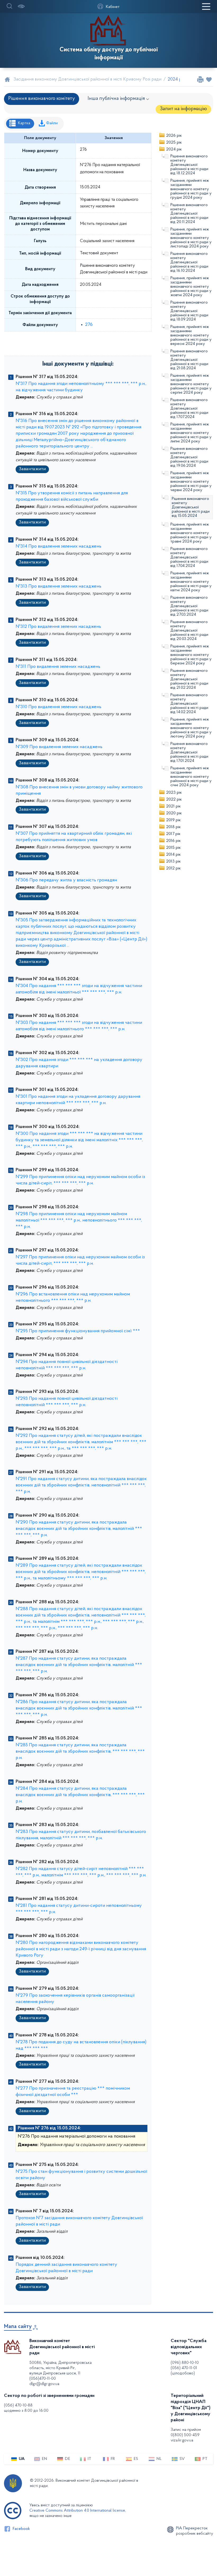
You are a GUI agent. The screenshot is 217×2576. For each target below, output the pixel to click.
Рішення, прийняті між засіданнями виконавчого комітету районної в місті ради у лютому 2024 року (191, 728)
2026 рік (174, 136)
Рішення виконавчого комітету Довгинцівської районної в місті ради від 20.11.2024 (189, 214)
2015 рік (173, 848)
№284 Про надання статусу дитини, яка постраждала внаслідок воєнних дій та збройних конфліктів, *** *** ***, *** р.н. (80, 1795)
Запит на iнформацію (183, 109)
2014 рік (173, 855)
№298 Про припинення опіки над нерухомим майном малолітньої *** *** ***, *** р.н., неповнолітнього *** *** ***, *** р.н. (79, 1220)
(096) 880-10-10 (185, 2363)
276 (89, 325)
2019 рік (173, 820)
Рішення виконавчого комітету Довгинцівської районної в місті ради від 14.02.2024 (189, 704)
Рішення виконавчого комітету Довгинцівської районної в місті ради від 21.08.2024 (189, 360)
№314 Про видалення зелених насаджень (58, 547)
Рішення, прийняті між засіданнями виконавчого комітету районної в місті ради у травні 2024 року (191, 533)
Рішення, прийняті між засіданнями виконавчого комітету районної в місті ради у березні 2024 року (191, 655)
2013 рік (173, 861)
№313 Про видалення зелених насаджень (58, 587)
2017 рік (173, 834)
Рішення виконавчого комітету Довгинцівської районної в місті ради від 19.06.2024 (189, 457)
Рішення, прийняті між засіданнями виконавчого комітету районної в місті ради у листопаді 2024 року (191, 238)
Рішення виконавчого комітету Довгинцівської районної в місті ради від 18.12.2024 (189, 165)
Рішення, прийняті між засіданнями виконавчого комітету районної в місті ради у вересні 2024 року (191, 335)
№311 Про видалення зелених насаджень (58, 667)
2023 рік (174, 793)
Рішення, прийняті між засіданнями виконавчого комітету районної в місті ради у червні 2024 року (191, 482)
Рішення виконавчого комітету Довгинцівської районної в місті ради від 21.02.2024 (189, 679)
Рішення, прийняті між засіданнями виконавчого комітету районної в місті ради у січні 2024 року (191, 777)
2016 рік (173, 841)
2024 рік (174, 149)
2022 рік (174, 800)
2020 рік (174, 813)
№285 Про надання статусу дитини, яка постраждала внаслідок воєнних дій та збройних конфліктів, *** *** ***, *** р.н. (80, 1752)
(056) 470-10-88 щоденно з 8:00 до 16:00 (26, 2408)
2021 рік (173, 806)
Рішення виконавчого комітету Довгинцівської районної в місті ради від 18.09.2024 (189, 311)
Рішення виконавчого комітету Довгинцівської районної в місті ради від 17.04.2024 (189, 557)
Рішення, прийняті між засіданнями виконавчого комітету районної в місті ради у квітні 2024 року (191, 582)
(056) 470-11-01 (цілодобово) (184, 2371)
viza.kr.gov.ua (182, 2440)
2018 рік (173, 827)
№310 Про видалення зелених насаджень (58, 707)
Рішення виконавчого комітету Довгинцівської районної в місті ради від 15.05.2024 (191, 507)
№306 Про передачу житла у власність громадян (66, 880)
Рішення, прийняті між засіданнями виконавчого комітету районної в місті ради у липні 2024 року (191, 433)
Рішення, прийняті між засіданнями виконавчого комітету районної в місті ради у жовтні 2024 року (191, 287)
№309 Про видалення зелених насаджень (59, 747)
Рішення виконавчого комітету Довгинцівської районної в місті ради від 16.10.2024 (189, 262)
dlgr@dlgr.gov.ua (44, 2384)
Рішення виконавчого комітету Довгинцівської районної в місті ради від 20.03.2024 (189, 630)
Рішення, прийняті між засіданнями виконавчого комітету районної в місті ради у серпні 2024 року (191, 384)
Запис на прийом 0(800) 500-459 (186, 2432)
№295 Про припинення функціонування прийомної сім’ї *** (78, 1331)
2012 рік (173, 868)
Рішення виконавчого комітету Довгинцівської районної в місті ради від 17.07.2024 (189, 408)
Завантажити (32, 469)
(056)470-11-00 (43, 2379)
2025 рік (174, 143)
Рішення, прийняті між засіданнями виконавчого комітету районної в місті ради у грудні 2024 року (191, 189)
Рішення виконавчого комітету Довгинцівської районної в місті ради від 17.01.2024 (189, 752)
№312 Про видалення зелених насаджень (58, 627)
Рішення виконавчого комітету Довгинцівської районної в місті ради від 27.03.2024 (189, 606)
